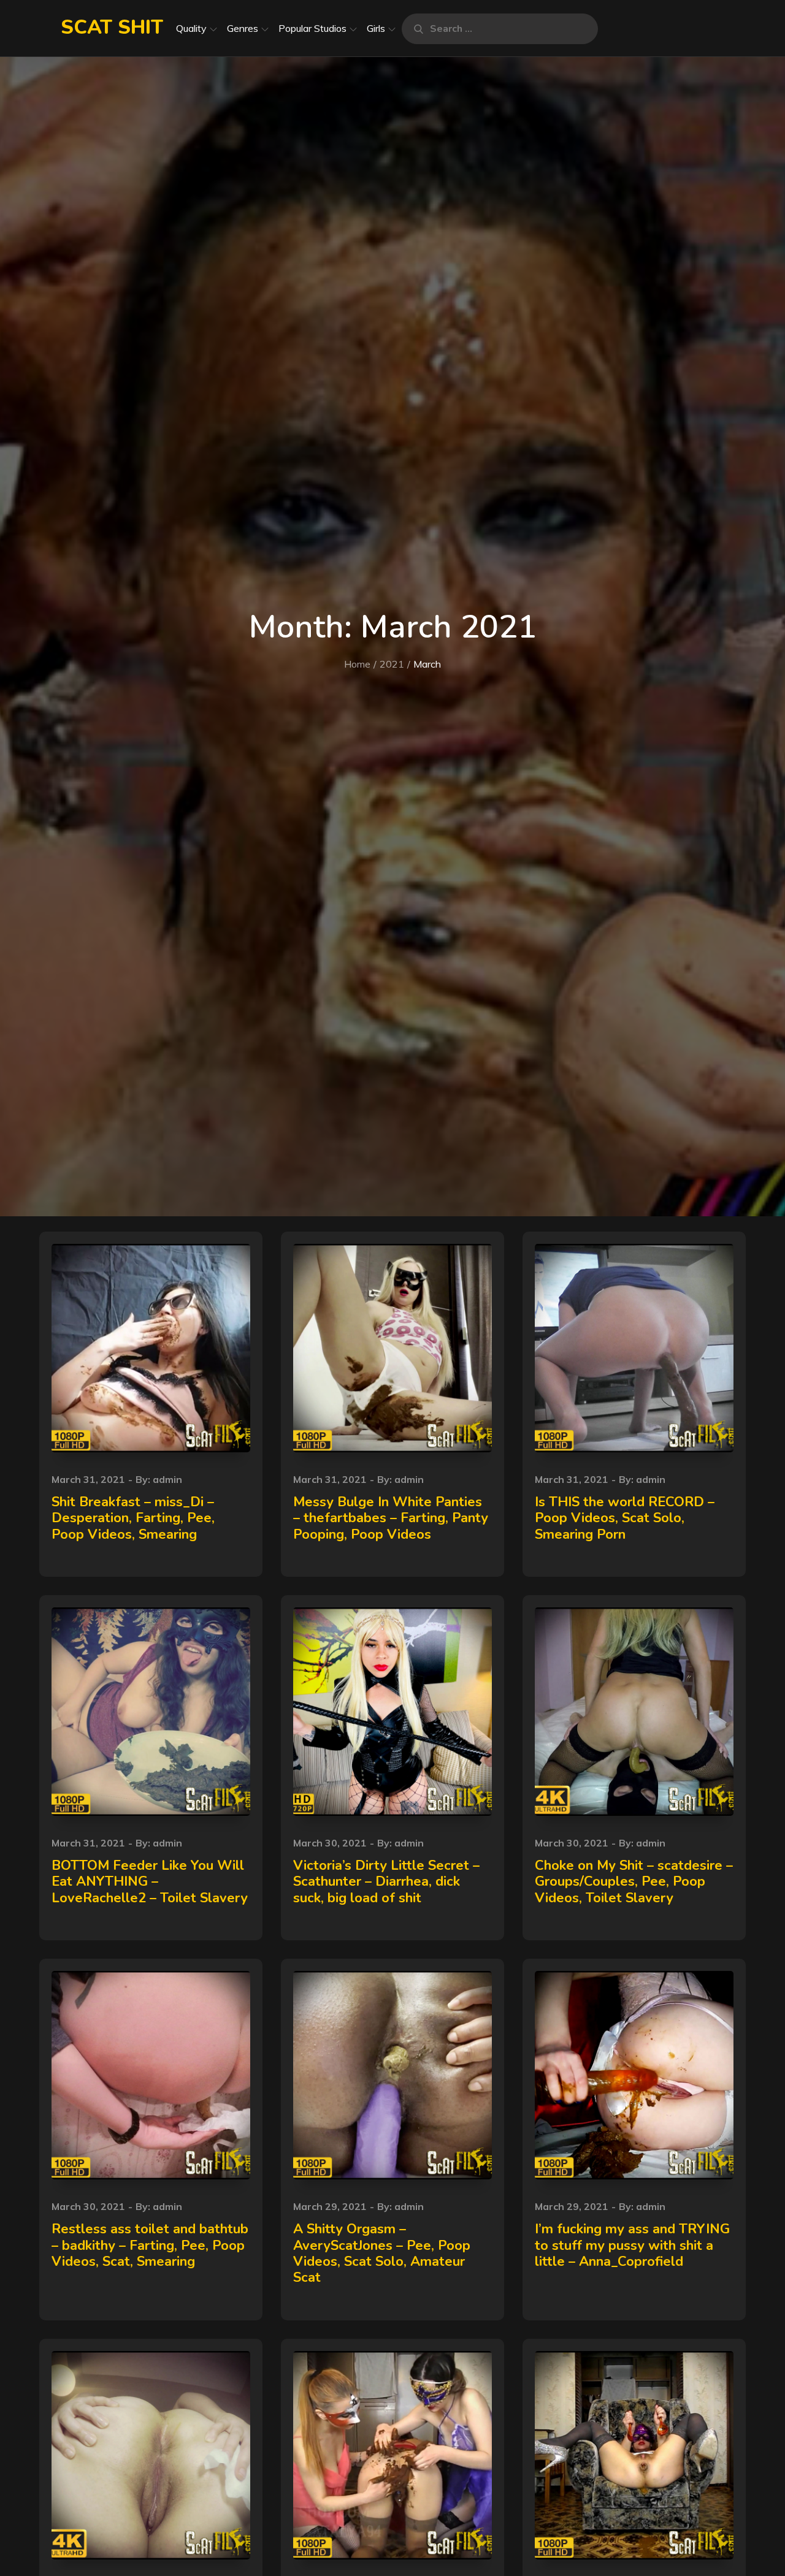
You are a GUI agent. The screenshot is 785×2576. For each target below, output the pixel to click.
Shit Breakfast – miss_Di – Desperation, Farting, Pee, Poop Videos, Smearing (133, 1518)
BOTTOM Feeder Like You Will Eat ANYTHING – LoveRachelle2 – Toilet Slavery (150, 1882)
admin (167, 1479)
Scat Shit (112, 27)
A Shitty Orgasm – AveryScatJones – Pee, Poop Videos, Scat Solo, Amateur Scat (382, 2253)
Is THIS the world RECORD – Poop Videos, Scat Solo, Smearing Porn (625, 1518)
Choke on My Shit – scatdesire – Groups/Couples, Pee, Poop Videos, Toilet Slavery (634, 1882)
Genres (243, 28)
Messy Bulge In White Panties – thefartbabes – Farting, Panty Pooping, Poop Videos (391, 1518)
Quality (191, 28)
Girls (376, 28)
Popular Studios (312, 28)
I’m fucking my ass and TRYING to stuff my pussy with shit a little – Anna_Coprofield (632, 2245)
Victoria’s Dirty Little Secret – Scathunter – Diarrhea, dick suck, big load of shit (386, 1882)
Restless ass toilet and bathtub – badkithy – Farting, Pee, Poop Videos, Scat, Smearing (150, 2245)
